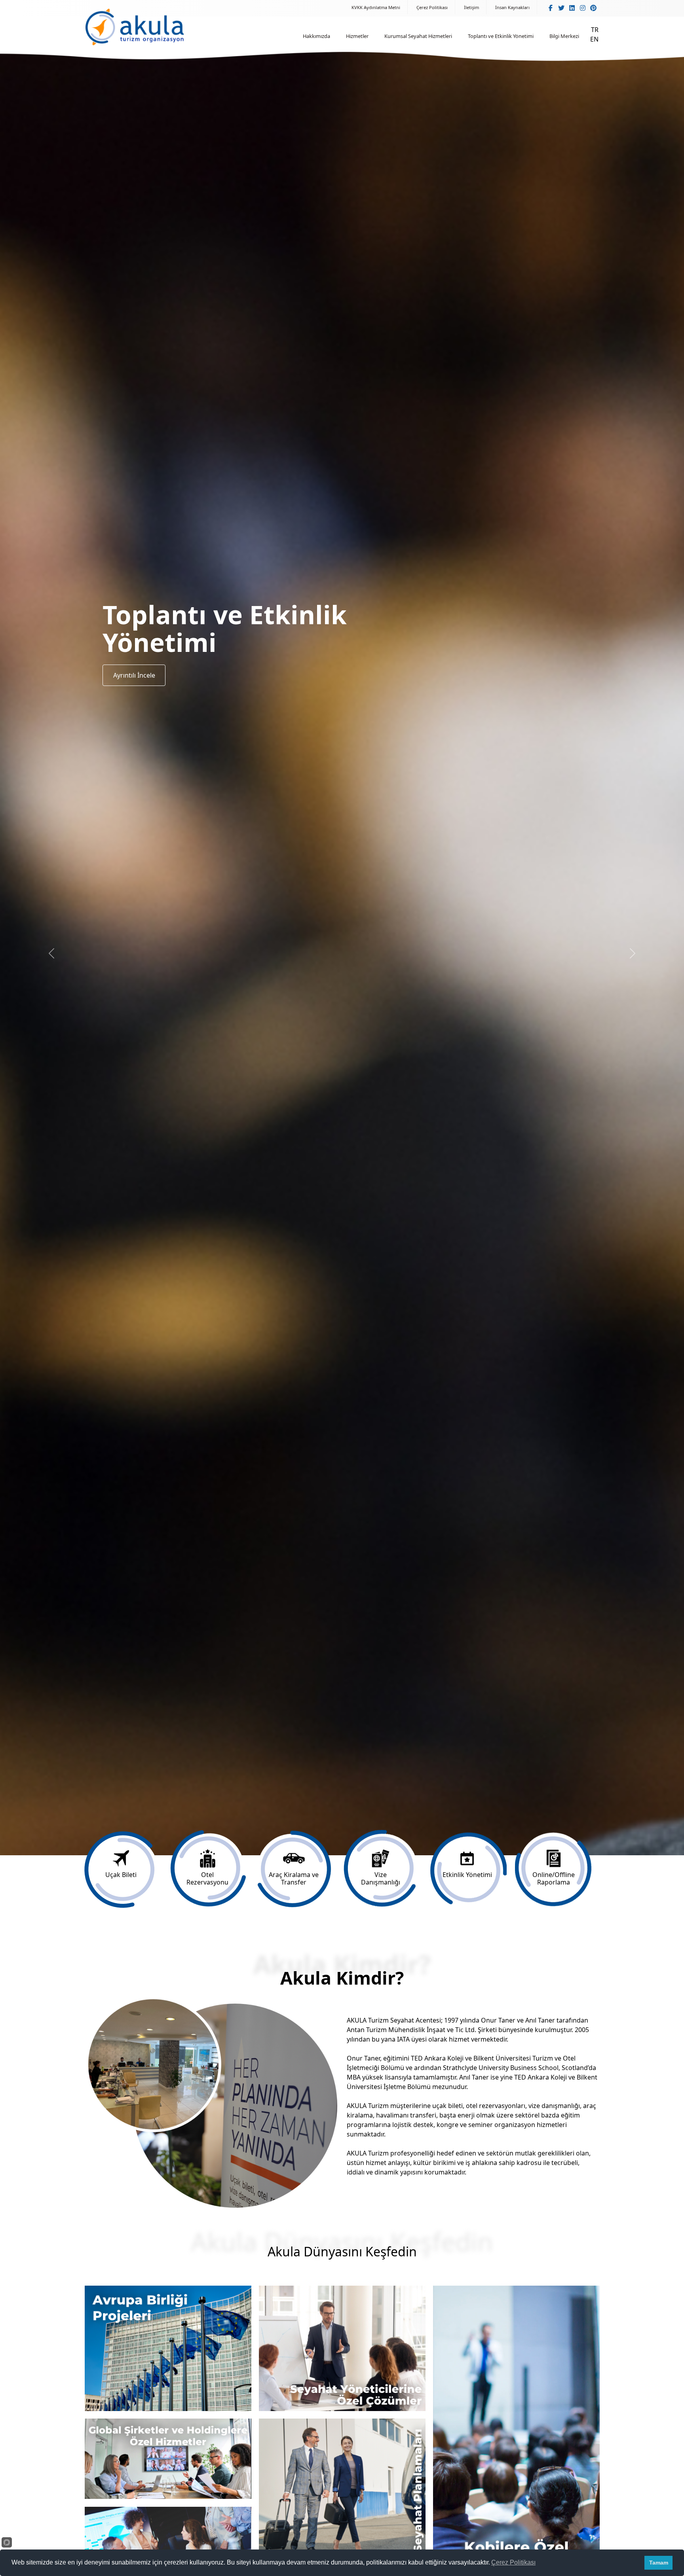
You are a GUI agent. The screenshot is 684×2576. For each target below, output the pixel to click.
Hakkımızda (316, 36)
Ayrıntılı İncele (134, 675)
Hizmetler (357, 36)
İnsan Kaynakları (512, 7)
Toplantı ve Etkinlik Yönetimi (501, 36)
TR (595, 30)
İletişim (471, 7)
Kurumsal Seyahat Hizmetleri (418, 36)
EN (594, 39)
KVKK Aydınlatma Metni (376, 7)
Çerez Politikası (432, 7)
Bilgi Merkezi (564, 36)
